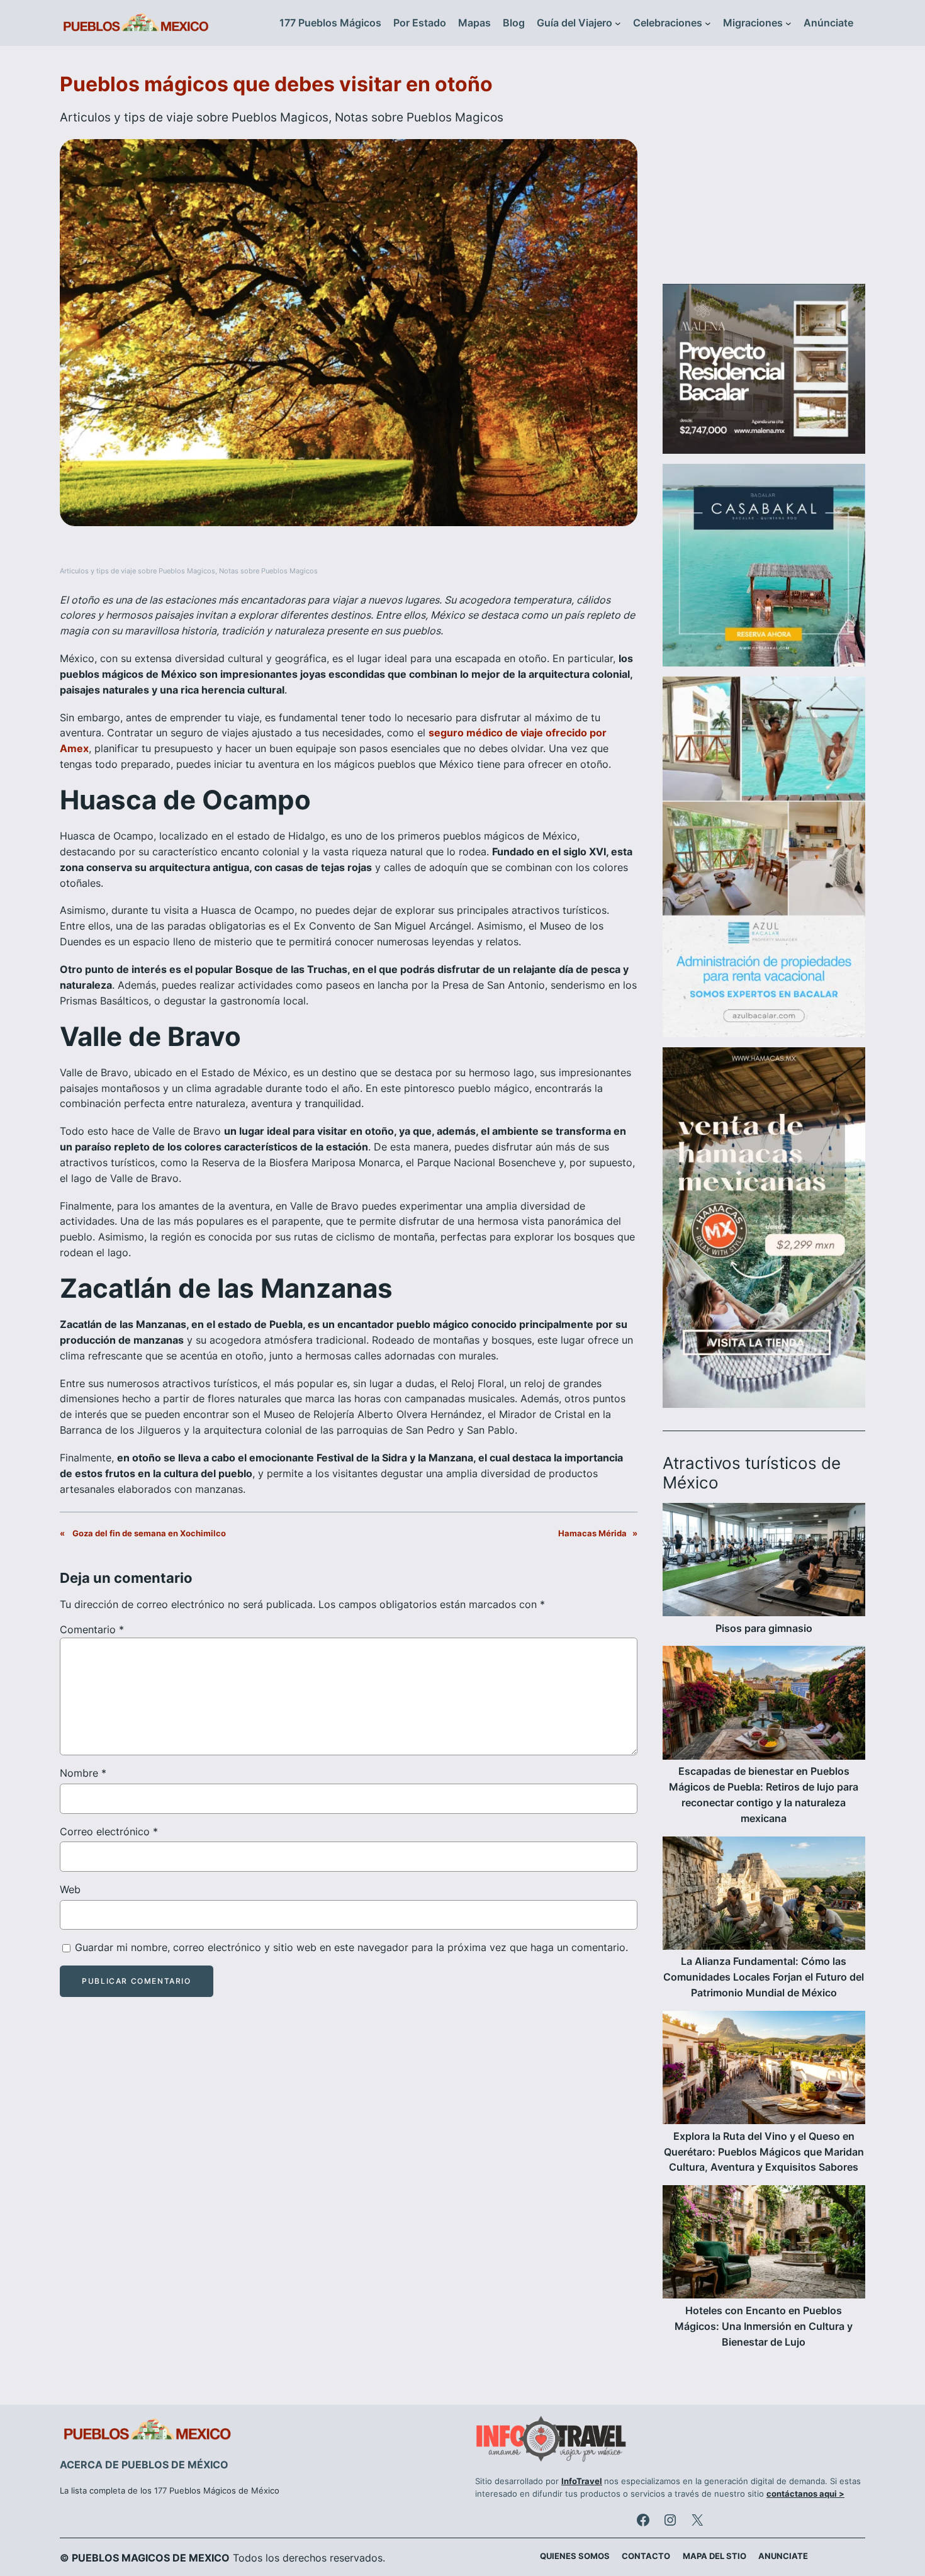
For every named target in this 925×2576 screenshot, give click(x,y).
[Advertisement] (764, 172)
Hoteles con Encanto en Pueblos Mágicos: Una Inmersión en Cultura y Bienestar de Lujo (764, 2326)
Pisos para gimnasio (764, 1628)
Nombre (83, 1773)
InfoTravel (582, 2481)
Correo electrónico (109, 1831)
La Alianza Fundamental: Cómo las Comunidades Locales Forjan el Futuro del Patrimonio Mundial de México (764, 1977)
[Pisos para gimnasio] (764, 1562)
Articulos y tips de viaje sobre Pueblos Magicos (194, 117)
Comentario (92, 1629)
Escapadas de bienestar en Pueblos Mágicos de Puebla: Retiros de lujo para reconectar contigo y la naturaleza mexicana (764, 1794)
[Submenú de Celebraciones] (708, 23)
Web (70, 1889)
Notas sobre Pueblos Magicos (419, 117)
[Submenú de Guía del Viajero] (618, 23)
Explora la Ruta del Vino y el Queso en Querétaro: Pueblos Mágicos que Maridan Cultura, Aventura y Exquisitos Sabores (764, 2152)
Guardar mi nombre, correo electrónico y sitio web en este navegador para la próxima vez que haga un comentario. (351, 1947)
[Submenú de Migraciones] (788, 23)
